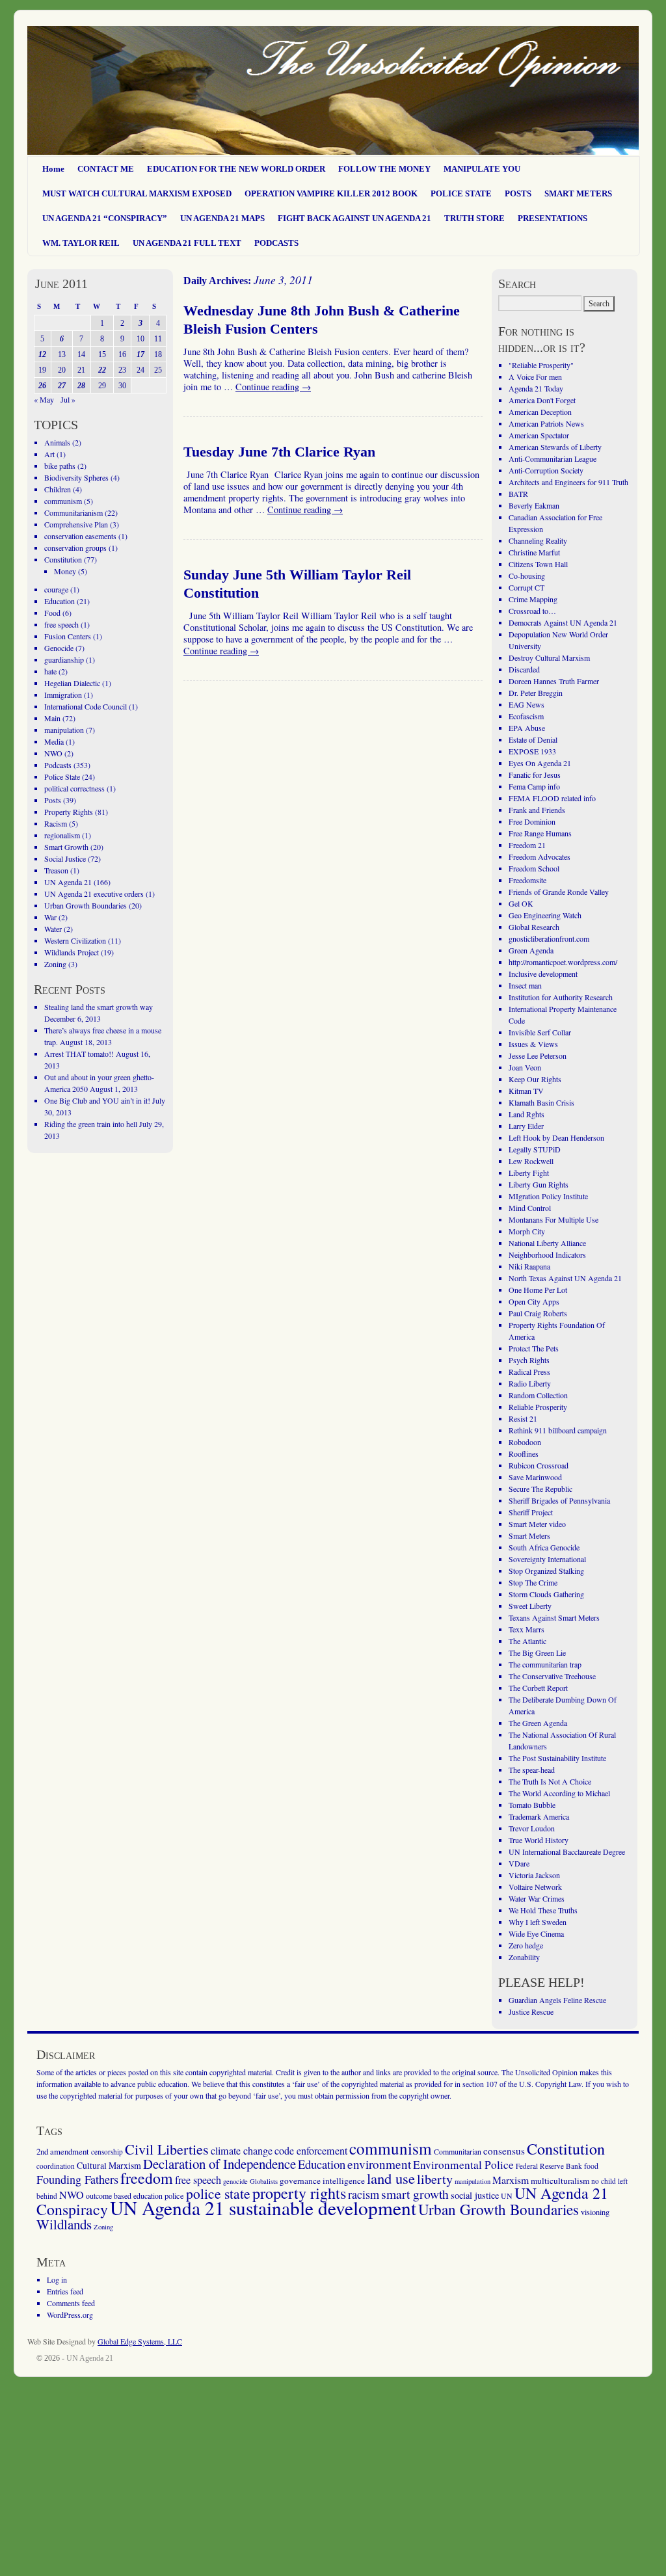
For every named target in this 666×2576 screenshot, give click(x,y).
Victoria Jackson (534, 1875)
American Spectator (539, 435)
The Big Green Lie (537, 1653)
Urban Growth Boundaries (86, 905)
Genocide (59, 648)
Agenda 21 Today (536, 388)
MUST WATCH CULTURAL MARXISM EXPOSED (137, 193)
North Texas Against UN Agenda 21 (565, 1278)
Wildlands (64, 2224)
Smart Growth (66, 847)
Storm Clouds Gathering (546, 1594)
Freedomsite (527, 880)
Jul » (68, 399)
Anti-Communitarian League (553, 458)
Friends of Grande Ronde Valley (559, 892)
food (591, 2166)
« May (44, 399)
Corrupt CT (526, 587)
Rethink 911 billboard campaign (558, 1430)
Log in (57, 2279)
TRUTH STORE (474, 218)
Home (53, 169)
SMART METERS (578, 193)
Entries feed (65, 2291)
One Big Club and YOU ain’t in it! (97, 1100)
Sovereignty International (547, 1559)
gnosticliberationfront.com (549, 938)
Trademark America (539, 1816)
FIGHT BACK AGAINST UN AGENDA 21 (354, 218)
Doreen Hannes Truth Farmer (554, 681)
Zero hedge (526, 1945)
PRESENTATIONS (553, 218)
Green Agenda (531, 950)
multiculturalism (560, 2181)
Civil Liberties (167, 2149)
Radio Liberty (530, 1383)
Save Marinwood (535, 1477)
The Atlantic (527, 1641)
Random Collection (538, 1395)
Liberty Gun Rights (539, 1184)
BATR (518, 494)
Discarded (524, 669)
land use (391, 2178)
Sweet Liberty (530, 1606)
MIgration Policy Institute (548, 1196)
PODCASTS (276, 243)
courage (56, 589)
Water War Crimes (537, 1898)
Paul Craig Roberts (538, 1313)
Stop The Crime (533, 1582)
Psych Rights (529, 1360)
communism (63, 501)
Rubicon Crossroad (539, 1465)
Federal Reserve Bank (549, 2166)
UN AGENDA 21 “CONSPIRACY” (105, 218)
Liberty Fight (529, 1173)
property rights (299, 2193)
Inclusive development (543, 974)
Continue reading (273, 387)
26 (42, 386)
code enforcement (311, 2151)
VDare (519, 1863)
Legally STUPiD (535, 1149)
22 (102, 370)
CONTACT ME (106, 169)
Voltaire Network (535, 1887)
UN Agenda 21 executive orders (94, 894)
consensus (504, 2151)
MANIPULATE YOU (482, 169)
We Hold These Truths (543, 1910)
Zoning (55, 964)
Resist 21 (523, 1418)
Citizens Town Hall (538, 564)
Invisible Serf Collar (540, 1032)
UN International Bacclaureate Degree (567, 1852)
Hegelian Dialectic (72, 683)
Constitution (63, 559)
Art (49, 454)
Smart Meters (529, 1535)
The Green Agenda (538, 1723)
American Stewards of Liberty (555, 447)
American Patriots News (546, 423)
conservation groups (75, 548)
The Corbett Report (538, 1688)
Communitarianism (73, 512)
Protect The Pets (534, 1348)
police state (218, 2193)
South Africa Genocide (544, 1547)
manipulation (64, 730)
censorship (107, 2152)
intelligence (344, 2181)
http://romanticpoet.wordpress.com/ (563, 962)
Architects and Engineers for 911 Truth (568, 482)
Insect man (525, 985)
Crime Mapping (533, 599)
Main (52, 718)
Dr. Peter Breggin (536, 693)
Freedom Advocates (539, 856)
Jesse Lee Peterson (538, 1056)
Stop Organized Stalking (546, 1571)
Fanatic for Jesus (535, 775)
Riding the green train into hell (91, 1124)
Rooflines (524, 1454)
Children (58, 489)
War (50, 917)
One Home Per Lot (538, 1290)
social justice (475, 2195)
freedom (147, 2178)
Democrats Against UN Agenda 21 (563, 622)
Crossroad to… (532, 611)
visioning (595, 2212)
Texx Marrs (526, 1629)
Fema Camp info (534, 786)
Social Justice (65, 858)
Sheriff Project (531, 1512)
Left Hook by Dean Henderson (556, 1137)
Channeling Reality (538, 540)
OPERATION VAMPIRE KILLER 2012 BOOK (331, 193)
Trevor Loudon (532, 1828)
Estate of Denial (533, 739)
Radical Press (529, 1372)
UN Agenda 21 (68, 882)
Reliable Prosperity (538, 1407)
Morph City (527, 1231)
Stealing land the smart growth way (99, 1007)
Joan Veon (525, 1067)
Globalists (264, 2181)
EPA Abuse (527, 728)
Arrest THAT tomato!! (79, 1054)
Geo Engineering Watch (545, 915)
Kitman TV (526, 1091)
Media (54, 741)
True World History (539, 1840)
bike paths (60, 466)
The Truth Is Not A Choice (550, 1781)
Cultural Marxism (109, 2165)
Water (53, 929)
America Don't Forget (542, 400)
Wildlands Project (72, 952)
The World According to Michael (559, 1793)
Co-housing (527, 576)
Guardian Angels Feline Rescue (557, 2000)
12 (42, 354)
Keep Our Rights (535, 1079)
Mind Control (530, 1208)
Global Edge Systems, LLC (140, 2341)
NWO (53, 753)
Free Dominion (532, 821)
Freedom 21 (527, 845)
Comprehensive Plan (76, 524)
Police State (62, 777)
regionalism (62, 835)
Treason (56, 870)
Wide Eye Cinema (536, 1933)
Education (60, 601)
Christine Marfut (534, 552)
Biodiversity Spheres (76, 477)
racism (364, 2194)
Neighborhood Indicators (547, 1255)
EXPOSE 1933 (532, 751)
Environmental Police (463, 2165)
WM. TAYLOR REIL (81, 243)
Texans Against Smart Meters (554, 1617)
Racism (56, 823)
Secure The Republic (540, 1489)
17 (140, 354)
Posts (53, 800)
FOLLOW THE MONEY (384, 169)
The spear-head (532, 1770)
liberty (435, 2179)
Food (52, 613)
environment (379, 2164)
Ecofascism (526, 716)
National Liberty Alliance (547, 1243)
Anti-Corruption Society (546, 470)
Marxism (511, 2180)
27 (62, 386)
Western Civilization (75, 940)
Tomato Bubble (532, 1805)
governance (300, 2181)
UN (507, 2196)
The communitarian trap (545, 1664)
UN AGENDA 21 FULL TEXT (187, 243)
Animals (57, 442)
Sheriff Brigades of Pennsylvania (559, 1500)
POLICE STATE (461, 193)
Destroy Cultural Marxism (549, 657)
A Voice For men (535, 377)
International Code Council (86, 706)
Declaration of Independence (220, 2164)
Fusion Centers (68, 636)
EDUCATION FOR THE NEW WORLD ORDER (236, 169)
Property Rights (69, 812)
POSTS (518, 193)
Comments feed (71, 2303)
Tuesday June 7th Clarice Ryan (279, 452)
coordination (56, 2166)
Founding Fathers (77, 2179)
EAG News (526, 704)
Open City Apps (534, 1301)
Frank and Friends (537, 810)
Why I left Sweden (538, 1922)
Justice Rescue (531, 2012)
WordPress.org (70, 2315)
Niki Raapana (529, 1266)
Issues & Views (533, 1044)
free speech (61, 624)
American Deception (540, 412)
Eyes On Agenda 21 (540, 763)
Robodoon (525, 1442)
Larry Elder (526, 1126)
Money (65, 571)
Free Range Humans (540, 833)
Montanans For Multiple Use (553, 1219)
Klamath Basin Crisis (541, 1102)
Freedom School (534, 868)
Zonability (524, 1957)
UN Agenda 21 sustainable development (263, 2208)
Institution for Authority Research (561, 997)
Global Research (534, 927)
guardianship (64, 659)
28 (81, 386)
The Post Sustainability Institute (557, 1758)
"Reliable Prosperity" (541, 365)
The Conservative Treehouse (552, 1676)
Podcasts (58, 765)
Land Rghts (526, 1114)
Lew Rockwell (531, 1161)
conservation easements (80, 536)
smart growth (415, 2194)
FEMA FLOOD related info (552, 798)
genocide (235, 2181)
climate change (242, 2151)
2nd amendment (63, 2151)
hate (50, 671)
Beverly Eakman (534, 505)
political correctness (74, 788)
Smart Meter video (537, 1524)
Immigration (63, 695)
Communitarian (458, 2151)
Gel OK (521, 903)
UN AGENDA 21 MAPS (222, 218)
